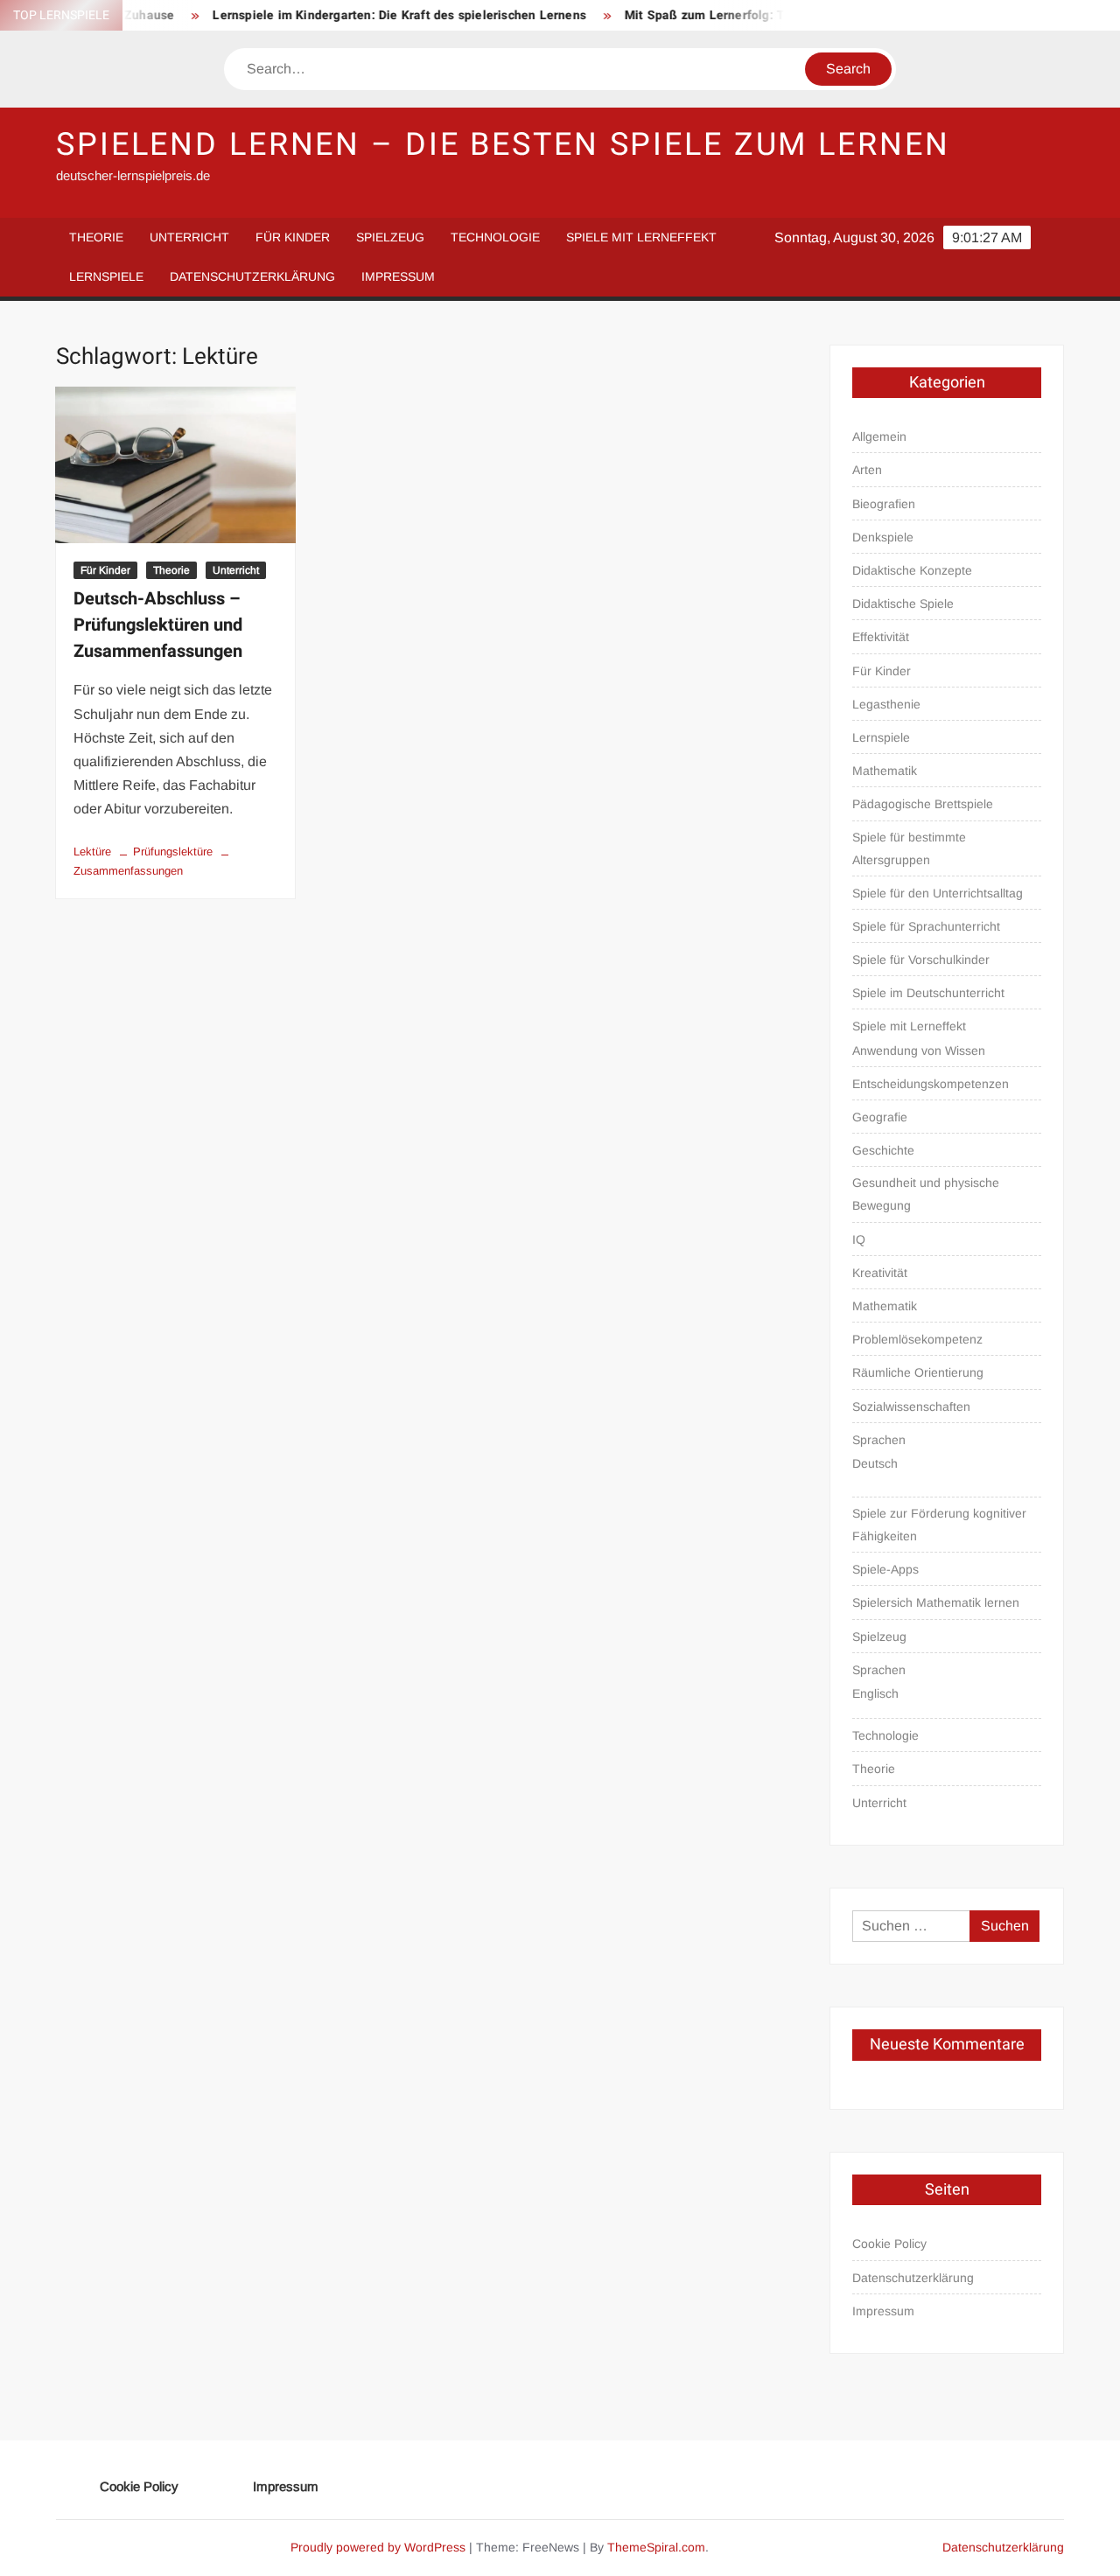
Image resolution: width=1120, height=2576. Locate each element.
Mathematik (885, 771)
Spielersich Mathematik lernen (936, 1602)
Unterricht (189, 237)
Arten (867, 470)
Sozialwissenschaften (911, 1407)
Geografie (880, 1117)
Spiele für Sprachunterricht (926, 926)
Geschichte (883, 1150)
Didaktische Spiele (903, 604)
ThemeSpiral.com (656, 2547)
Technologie (495, 237)
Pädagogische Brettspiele (923, 804)
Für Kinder (293, 237)
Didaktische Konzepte (912, 570)
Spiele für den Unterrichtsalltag (938, 893)
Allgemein (879, 436)
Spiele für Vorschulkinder (921, 960)
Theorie (96, 237)
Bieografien (884, 504)
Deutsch (875, 1463)
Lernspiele (106, 276)
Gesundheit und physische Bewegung (926, 1194)
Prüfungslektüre (173, 852)
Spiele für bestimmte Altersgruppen (909, 848)
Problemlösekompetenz (917, 1339)
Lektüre (92, 852)
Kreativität (880, 1273)
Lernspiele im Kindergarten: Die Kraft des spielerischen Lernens (371, 15)
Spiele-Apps (885, 1569)
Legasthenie (886, 704)
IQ (859, 1239)
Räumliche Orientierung (918, 1372)
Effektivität (881, 637)
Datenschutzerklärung (252, 276)
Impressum (398, 276)
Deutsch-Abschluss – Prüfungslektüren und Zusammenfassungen (158, 625)
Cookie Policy (889, 2244)
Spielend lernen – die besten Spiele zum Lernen (503, 145)
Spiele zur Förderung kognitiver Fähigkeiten (939, 1525)
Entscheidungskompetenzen (931, 1084)
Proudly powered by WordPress (378, 2547)
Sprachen (879, 1440)
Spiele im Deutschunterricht (928, 993)
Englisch (875, 1693)
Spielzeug (390, 237)
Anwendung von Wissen (919, 1051)
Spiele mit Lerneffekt (641, 237)
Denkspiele (883, 537)
